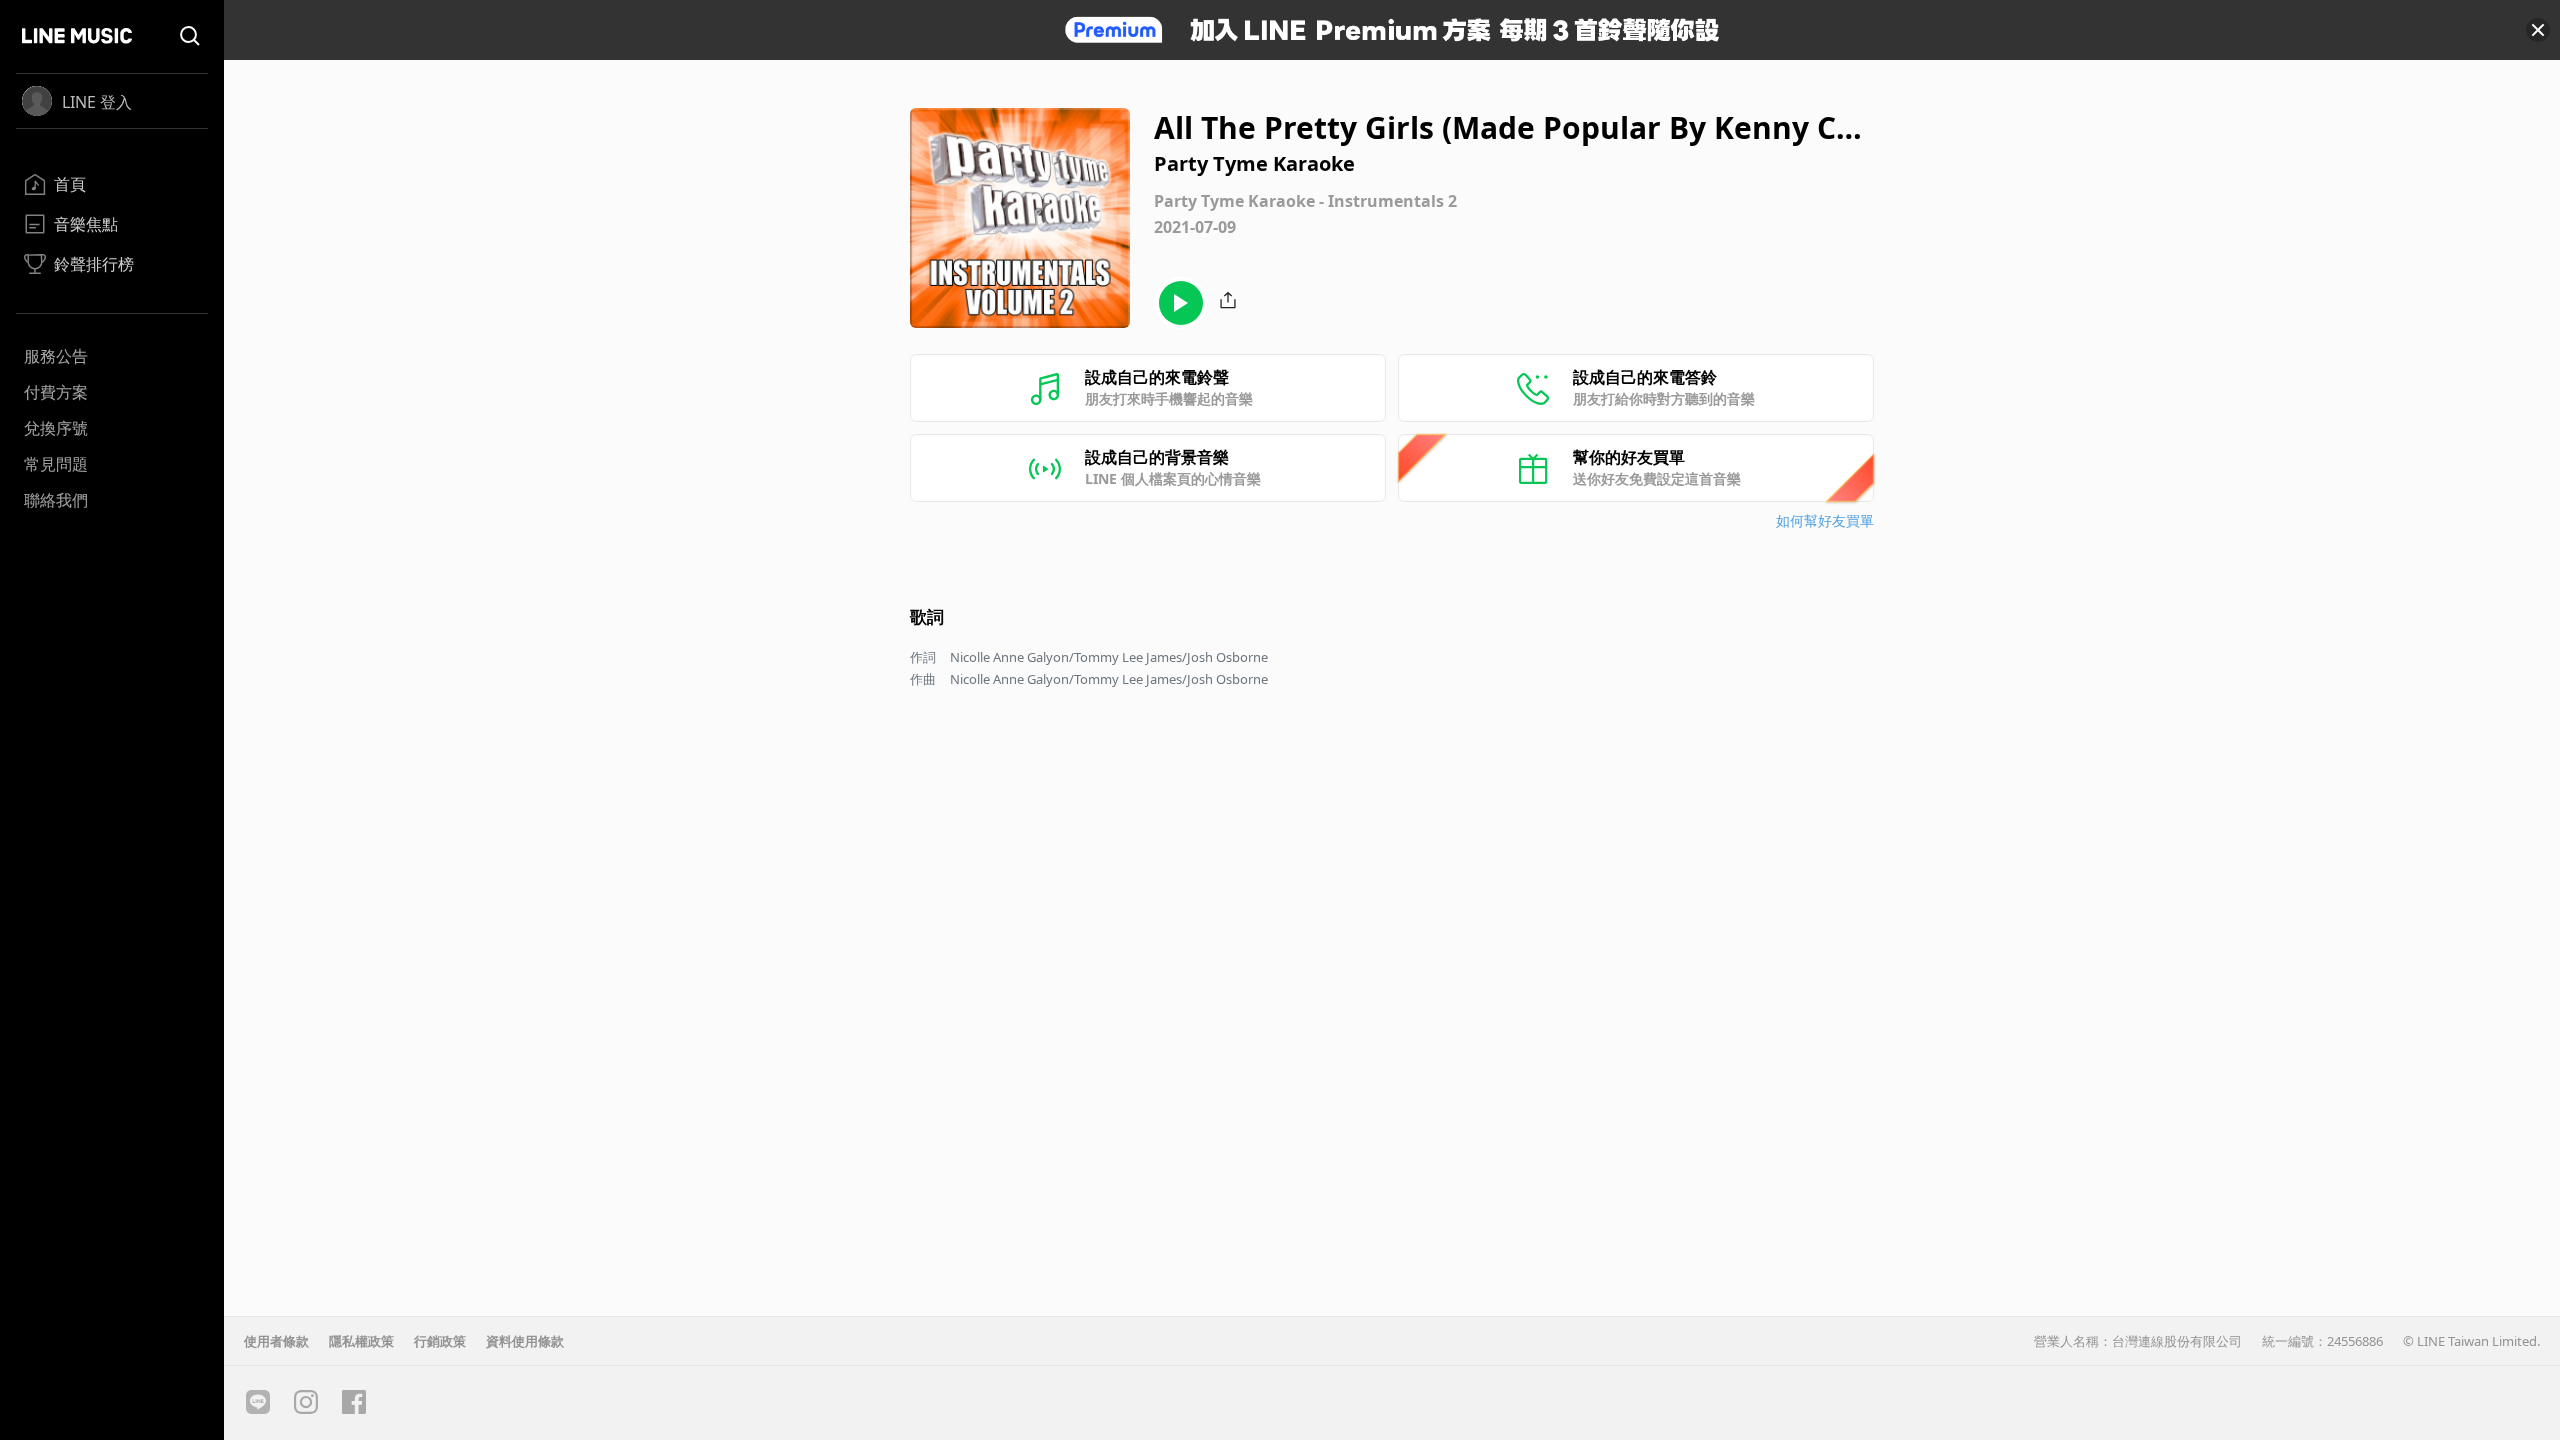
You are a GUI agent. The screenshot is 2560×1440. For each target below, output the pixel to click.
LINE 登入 (97, 102)
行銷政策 (440, 1341)
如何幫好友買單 (1825, 520)
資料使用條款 (525, 1341)
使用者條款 (276, 1341)
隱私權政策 (361, 1341)
